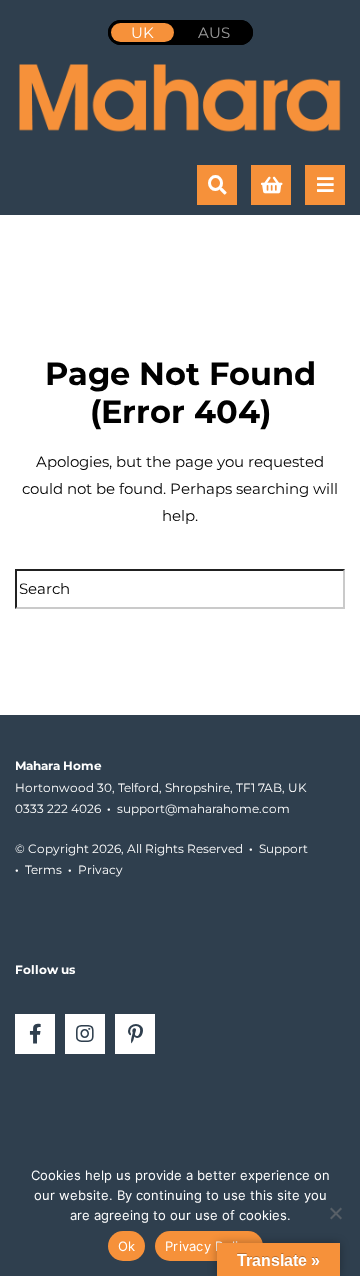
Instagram (85, 1034)
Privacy (100, 869)
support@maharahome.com (203, 808)
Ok (127, 1246)
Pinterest (135, 1034)
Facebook (35, 1034)
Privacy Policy (209, 1246)
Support (283, 848)
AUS (214, 32)
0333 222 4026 (58, 808)
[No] (335, 1213)
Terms (43, 869)
